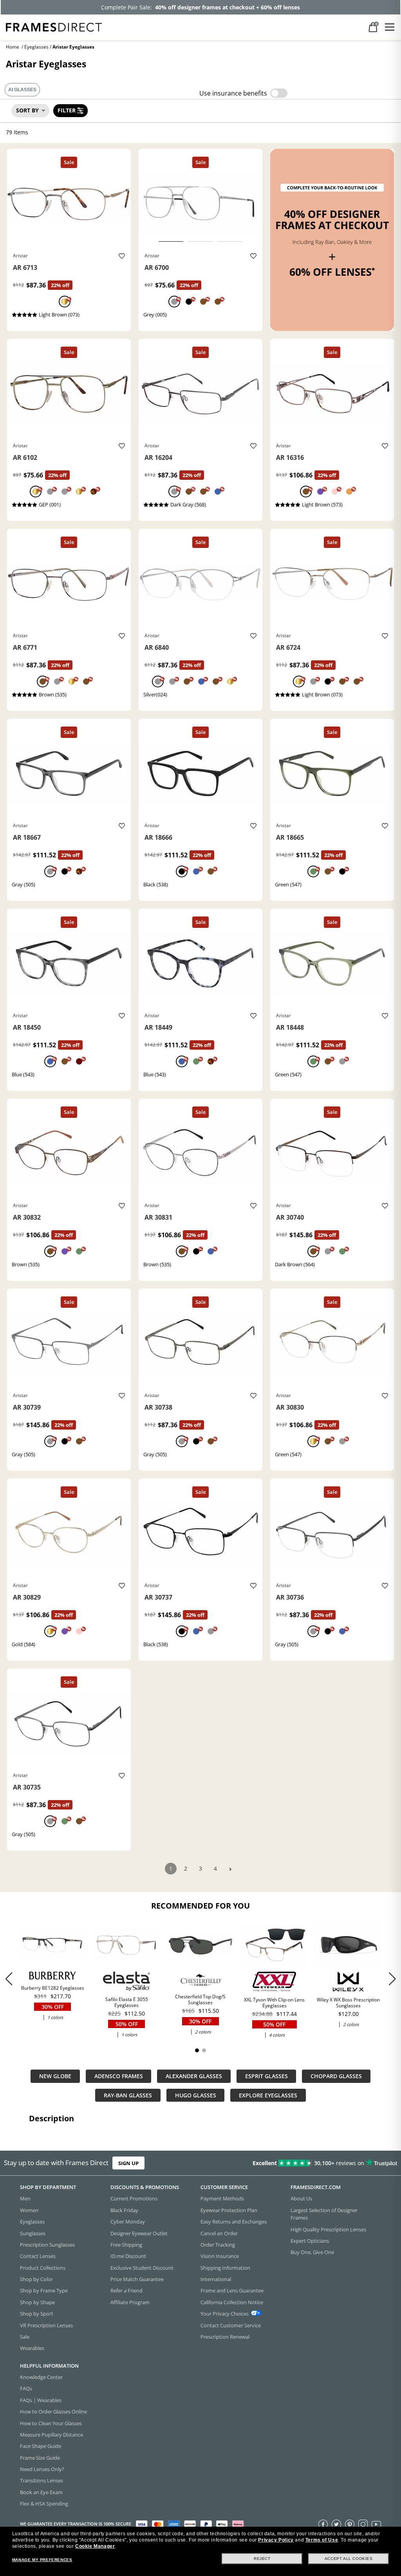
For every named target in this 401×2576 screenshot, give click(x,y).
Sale (25, 2337)
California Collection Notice (232, 2302)
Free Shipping (126, 2245)
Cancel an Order (219, 2233)
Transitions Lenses (42, 2481)
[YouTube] (376, 2524)
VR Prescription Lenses (46, 2325)
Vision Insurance (220, 2256)
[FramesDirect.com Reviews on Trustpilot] (315, 2163)
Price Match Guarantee (137, 2279)
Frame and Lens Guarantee (232, 2291)
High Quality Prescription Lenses (328, 2229)
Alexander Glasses (194, 2076)
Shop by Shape (37, 2302)
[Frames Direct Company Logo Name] (54, 26)
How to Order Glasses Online (53, 2411)
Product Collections (43, 2268)
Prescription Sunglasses (47, 2245)
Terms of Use (322, 2540)
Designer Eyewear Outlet (139, 2233)
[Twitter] (336, 2524)
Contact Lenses (38, 2256)
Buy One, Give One (312, 2252)
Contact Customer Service (231, 2325)
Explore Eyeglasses (268, 2095)
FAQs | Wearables (41, 2400)
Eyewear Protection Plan (229, 2210)
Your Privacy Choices (225, 2314)
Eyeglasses (36, 47)
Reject (262, 2559)
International (216, 2279)
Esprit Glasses (266, 2076)
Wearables (32, 2348)
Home (13, 47)
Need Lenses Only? (42, 2469)
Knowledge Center (41, 2377)
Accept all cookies (349, 2559)
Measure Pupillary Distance (51, 2435)
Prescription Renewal (225, 2337)
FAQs (26, 2389)
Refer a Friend (126, 2291)
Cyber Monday (128, 2222)
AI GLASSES (22, 90)
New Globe (55, 2076)
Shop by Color (36, 2279)
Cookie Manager (95, 2546)
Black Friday (124, 2210)
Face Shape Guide (41, 2446)
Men (25, 2199)
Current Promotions (134, 2199)
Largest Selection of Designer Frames (324, 2214)
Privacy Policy (276, 2540)
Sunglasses (33, 2233)
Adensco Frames (119, 2076)
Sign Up (128, 2163)
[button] (392, 1979)
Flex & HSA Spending (44, 2504)
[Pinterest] (350, 2524)
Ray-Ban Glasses (128, 2095)
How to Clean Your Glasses (51, 2423)
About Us (301, 2199)
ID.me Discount (128, 2256)
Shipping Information (225, 2268)
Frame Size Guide (40, 2458)
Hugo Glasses (196, 2095)
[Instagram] (363, 2524)
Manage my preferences (42, 2560)
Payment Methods (222, 2199)
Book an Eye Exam (41, 2492)
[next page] (230, 1869)
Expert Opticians (310, 2241)
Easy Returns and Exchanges (234, 2222)
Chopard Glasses (336, 2076)
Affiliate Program (130, 2302)
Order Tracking (218, 2245)
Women (29, 2210)
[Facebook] (323, 2524)
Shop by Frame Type (44, 2291)
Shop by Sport (37, 2314)
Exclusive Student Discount (142, 2268)
